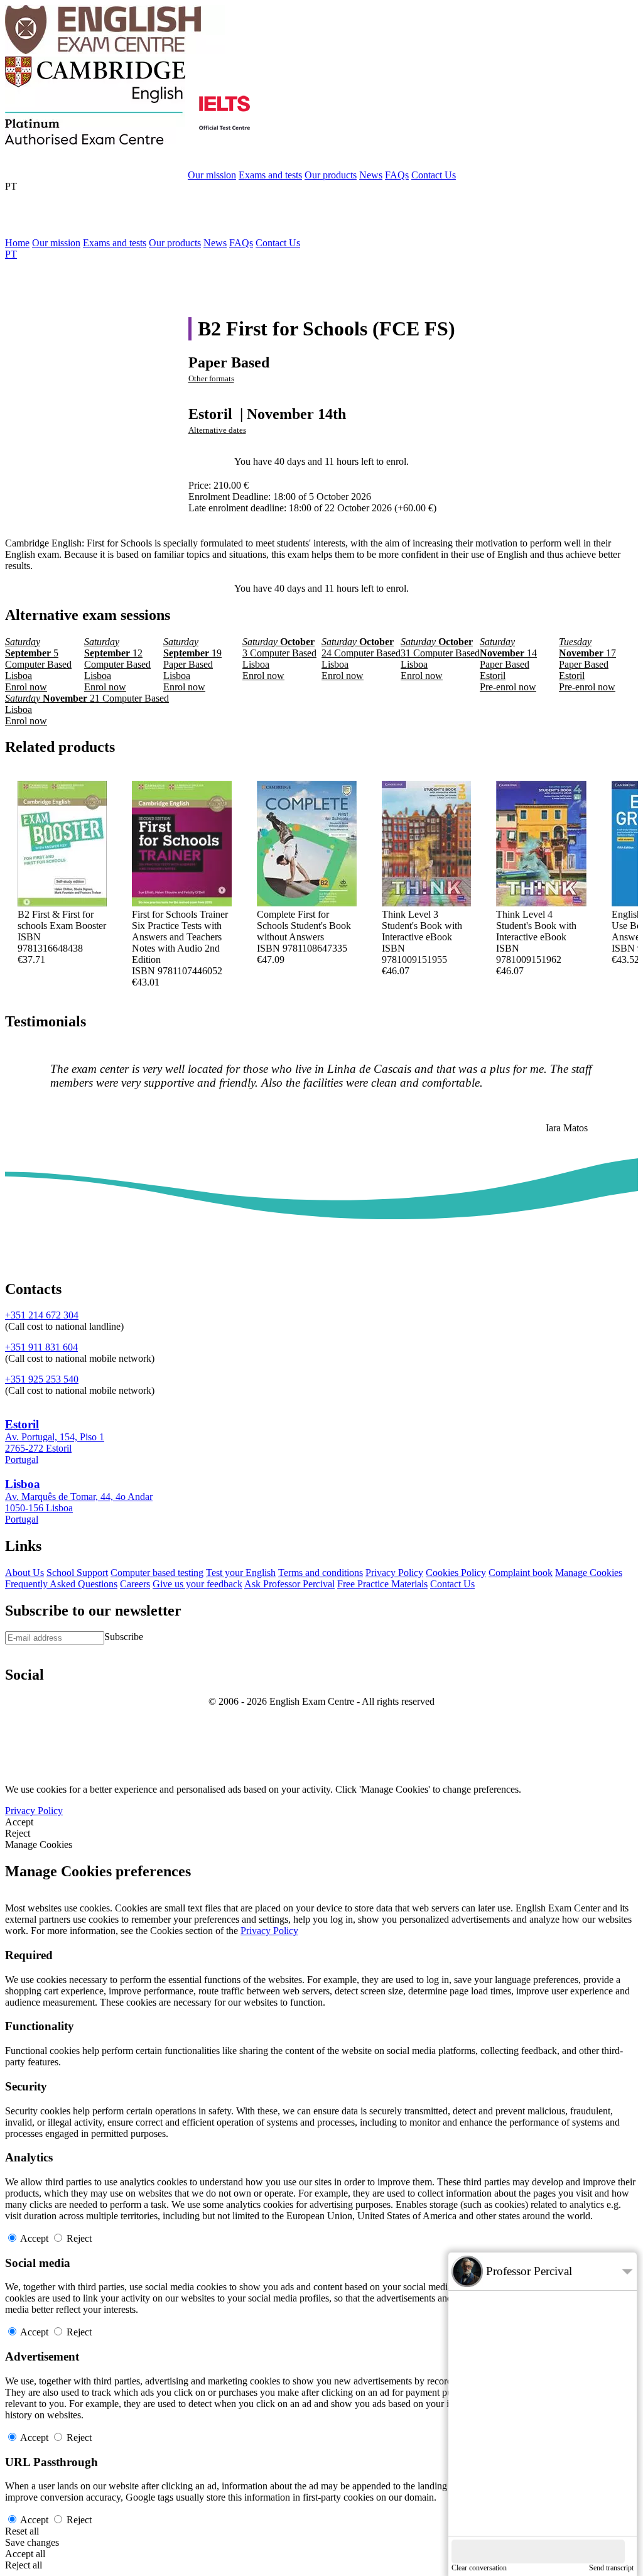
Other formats (211, 379)
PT (11, 186)
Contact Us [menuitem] (278, 243)
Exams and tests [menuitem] (115, 243)
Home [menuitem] (17, 243)
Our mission (212, 175)
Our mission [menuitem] (56, 243)
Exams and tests (270, 175)
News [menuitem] (215, 243)
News (371, 175)
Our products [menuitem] (175, 243)
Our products (331, 175)
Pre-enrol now (321, 450)
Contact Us (434, 175)
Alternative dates (217, 430)
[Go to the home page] (115, 51)
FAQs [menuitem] (241, 243)
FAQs (397, 175)
